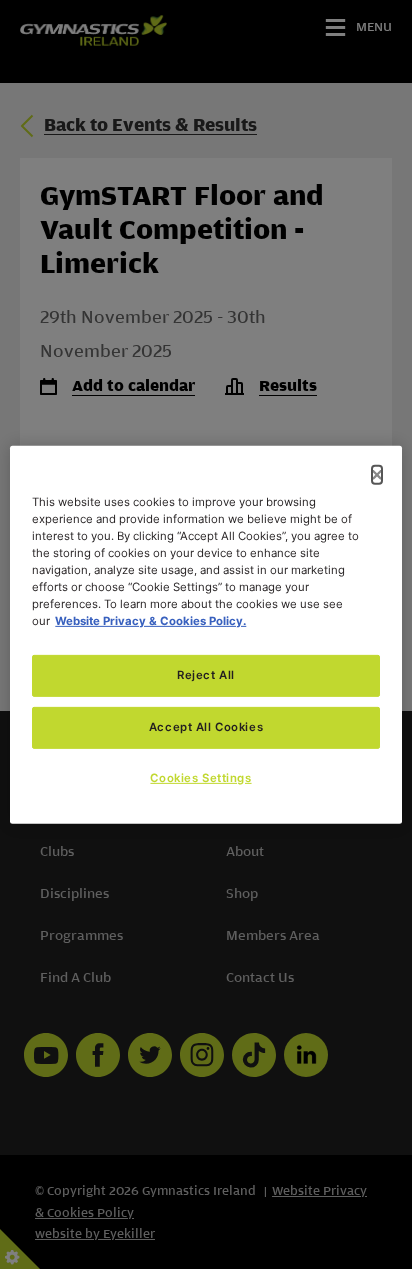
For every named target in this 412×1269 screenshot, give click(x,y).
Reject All (206, 675)
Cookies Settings (200, 778)
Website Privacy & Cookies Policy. (150, 621)
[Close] (377, 474)
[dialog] (205, 634)
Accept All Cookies (206, 727)
